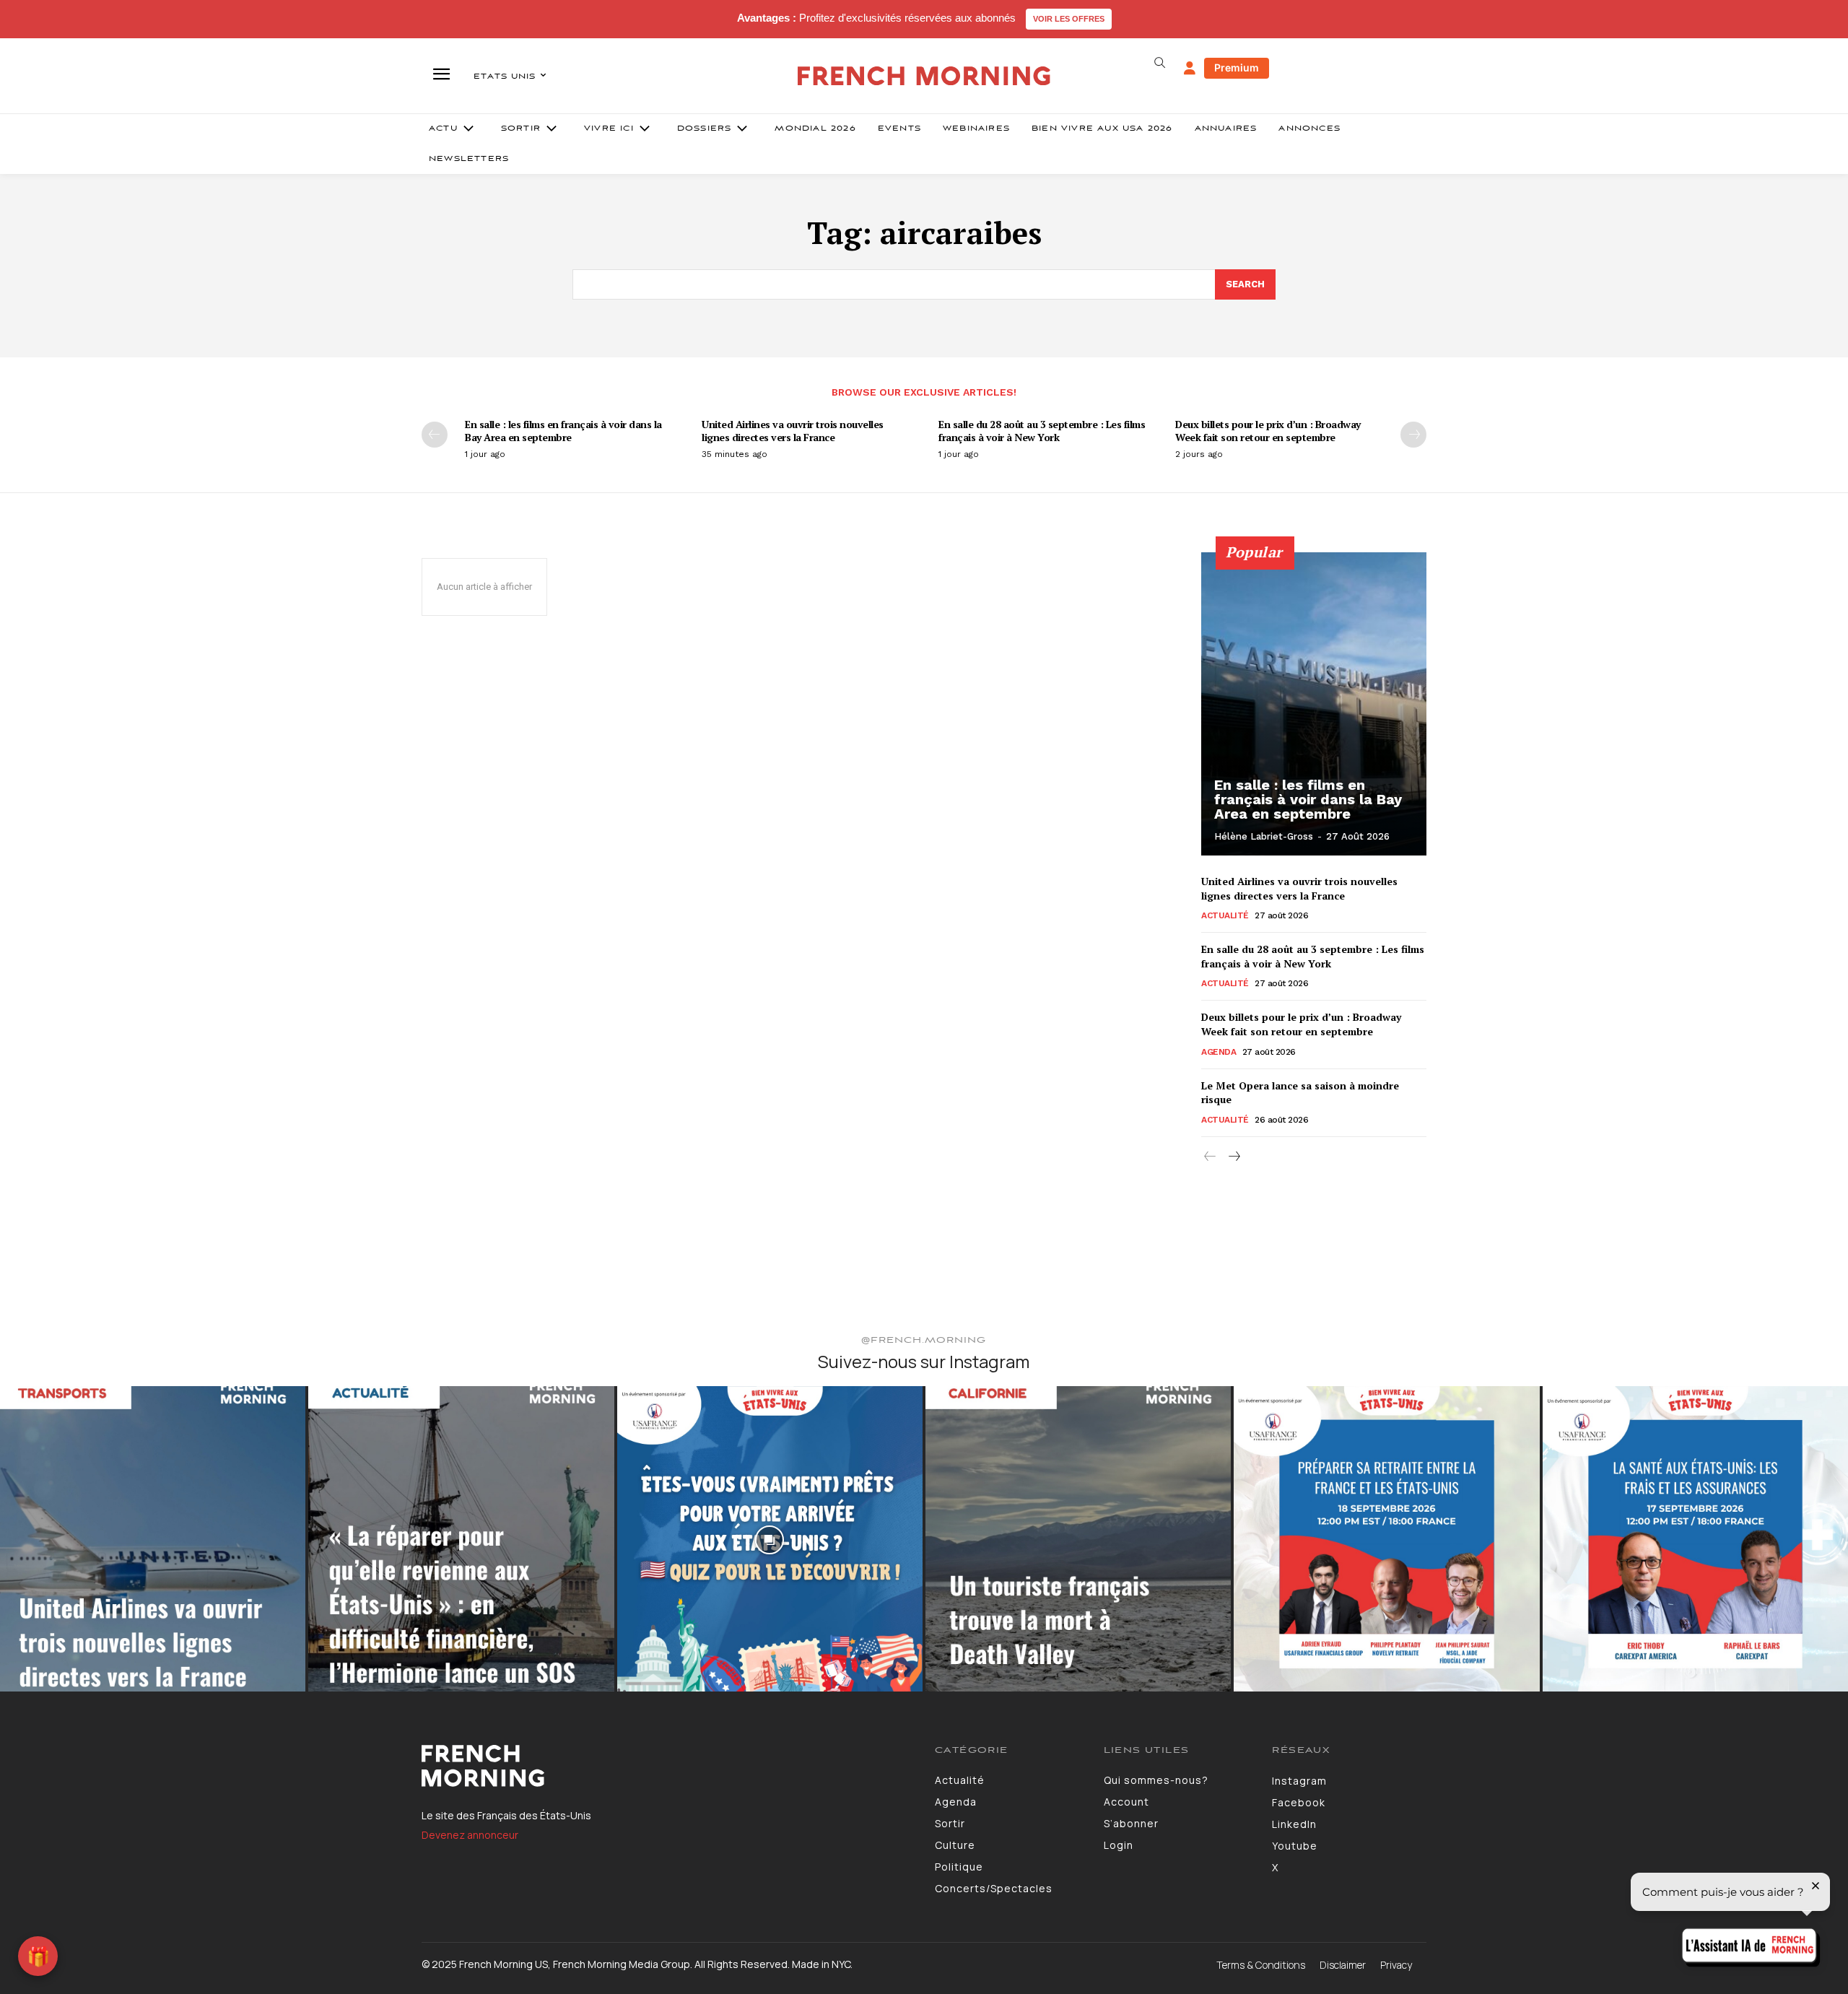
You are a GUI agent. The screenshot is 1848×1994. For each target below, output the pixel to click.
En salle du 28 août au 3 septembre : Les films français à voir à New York (1042, 431)
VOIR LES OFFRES (1069, 19)
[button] (1159, 63)
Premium (1237, 68)
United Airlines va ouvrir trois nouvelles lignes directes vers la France (793, 431)
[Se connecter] (1190, 69)
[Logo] (667, 1766)
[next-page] (1413, 435)
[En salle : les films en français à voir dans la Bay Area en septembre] (1314, 704)
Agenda (1219, 1052)
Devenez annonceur (470, 1835)
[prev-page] (435, 435)
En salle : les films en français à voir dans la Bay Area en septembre (563, 431)
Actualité (1225, 915)
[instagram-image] (153, 1539)
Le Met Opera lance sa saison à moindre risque (1300, 1093)
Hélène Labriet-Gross (1264, 836)
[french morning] (924, 76)
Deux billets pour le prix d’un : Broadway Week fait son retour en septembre (1268, 431)
